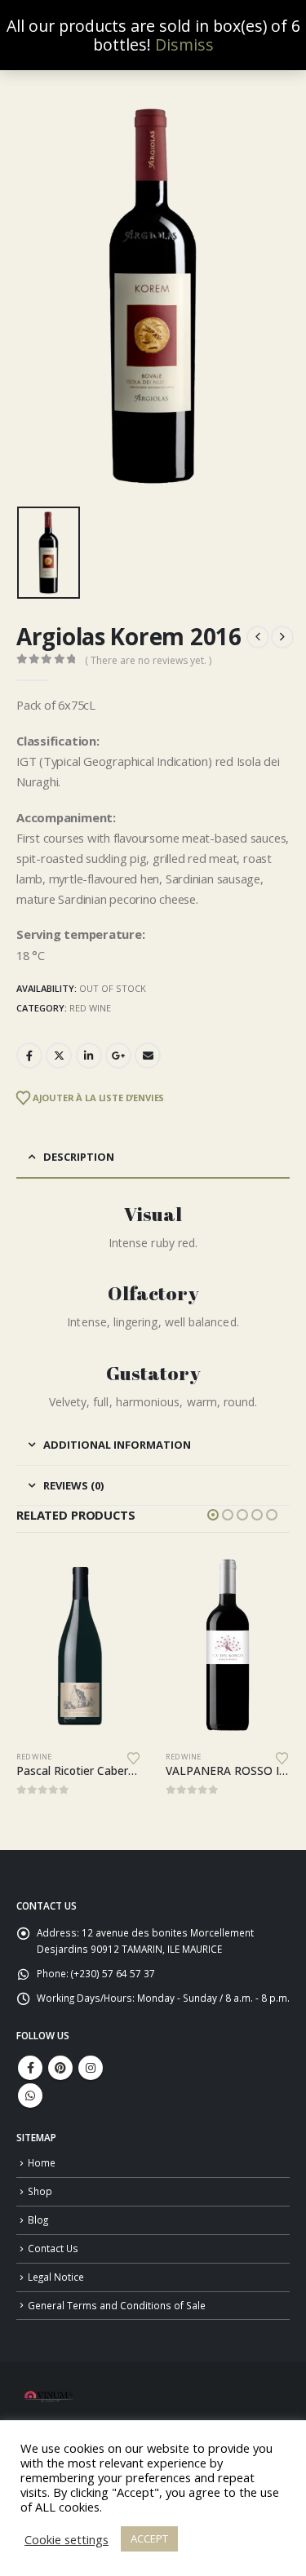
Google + (118, 1056)
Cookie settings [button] (67, 2539)
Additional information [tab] (117, 1445)
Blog (38, 2220)
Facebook (29, 1056)
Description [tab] (79, 1157)
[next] (282, 637)
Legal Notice (56, 2277)
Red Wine (90, 1008)
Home (42, 2162)
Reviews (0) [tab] (73, 1485)
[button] (213, 1515)
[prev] (258, 637)
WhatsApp (30, 2096)
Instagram (91, 2068)
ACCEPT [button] (149, 2538)
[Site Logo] (49, 2396)
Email (148, 1056)
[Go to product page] (80, 1646)
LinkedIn (89, 1056)
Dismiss (184, 44)
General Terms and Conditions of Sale (117, 2305)
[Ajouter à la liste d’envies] (134, 1757)
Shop (40, 2191)
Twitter (59, 1056)
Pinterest (60, 2068)
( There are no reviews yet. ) (148, 660)
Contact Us (53, 2248)
